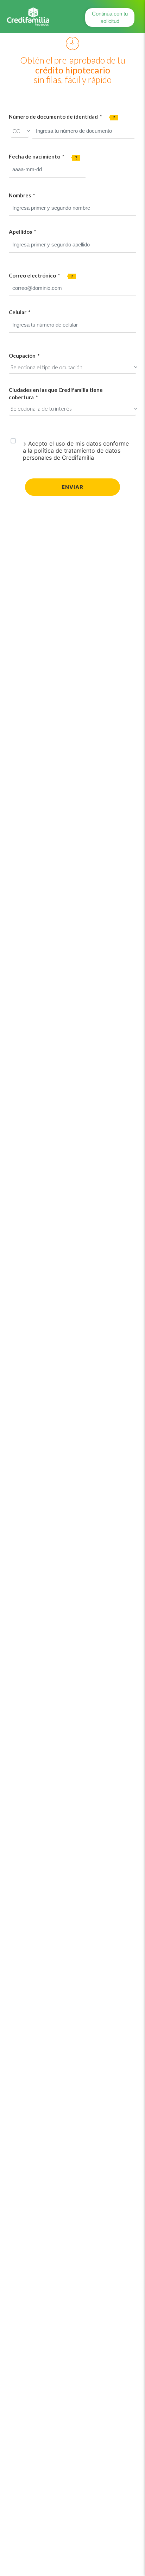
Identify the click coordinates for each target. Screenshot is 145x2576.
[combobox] (47, 170)
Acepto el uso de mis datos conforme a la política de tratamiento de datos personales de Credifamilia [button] (76, 451)
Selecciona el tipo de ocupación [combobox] (46, 367)
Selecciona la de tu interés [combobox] (41, 409)
